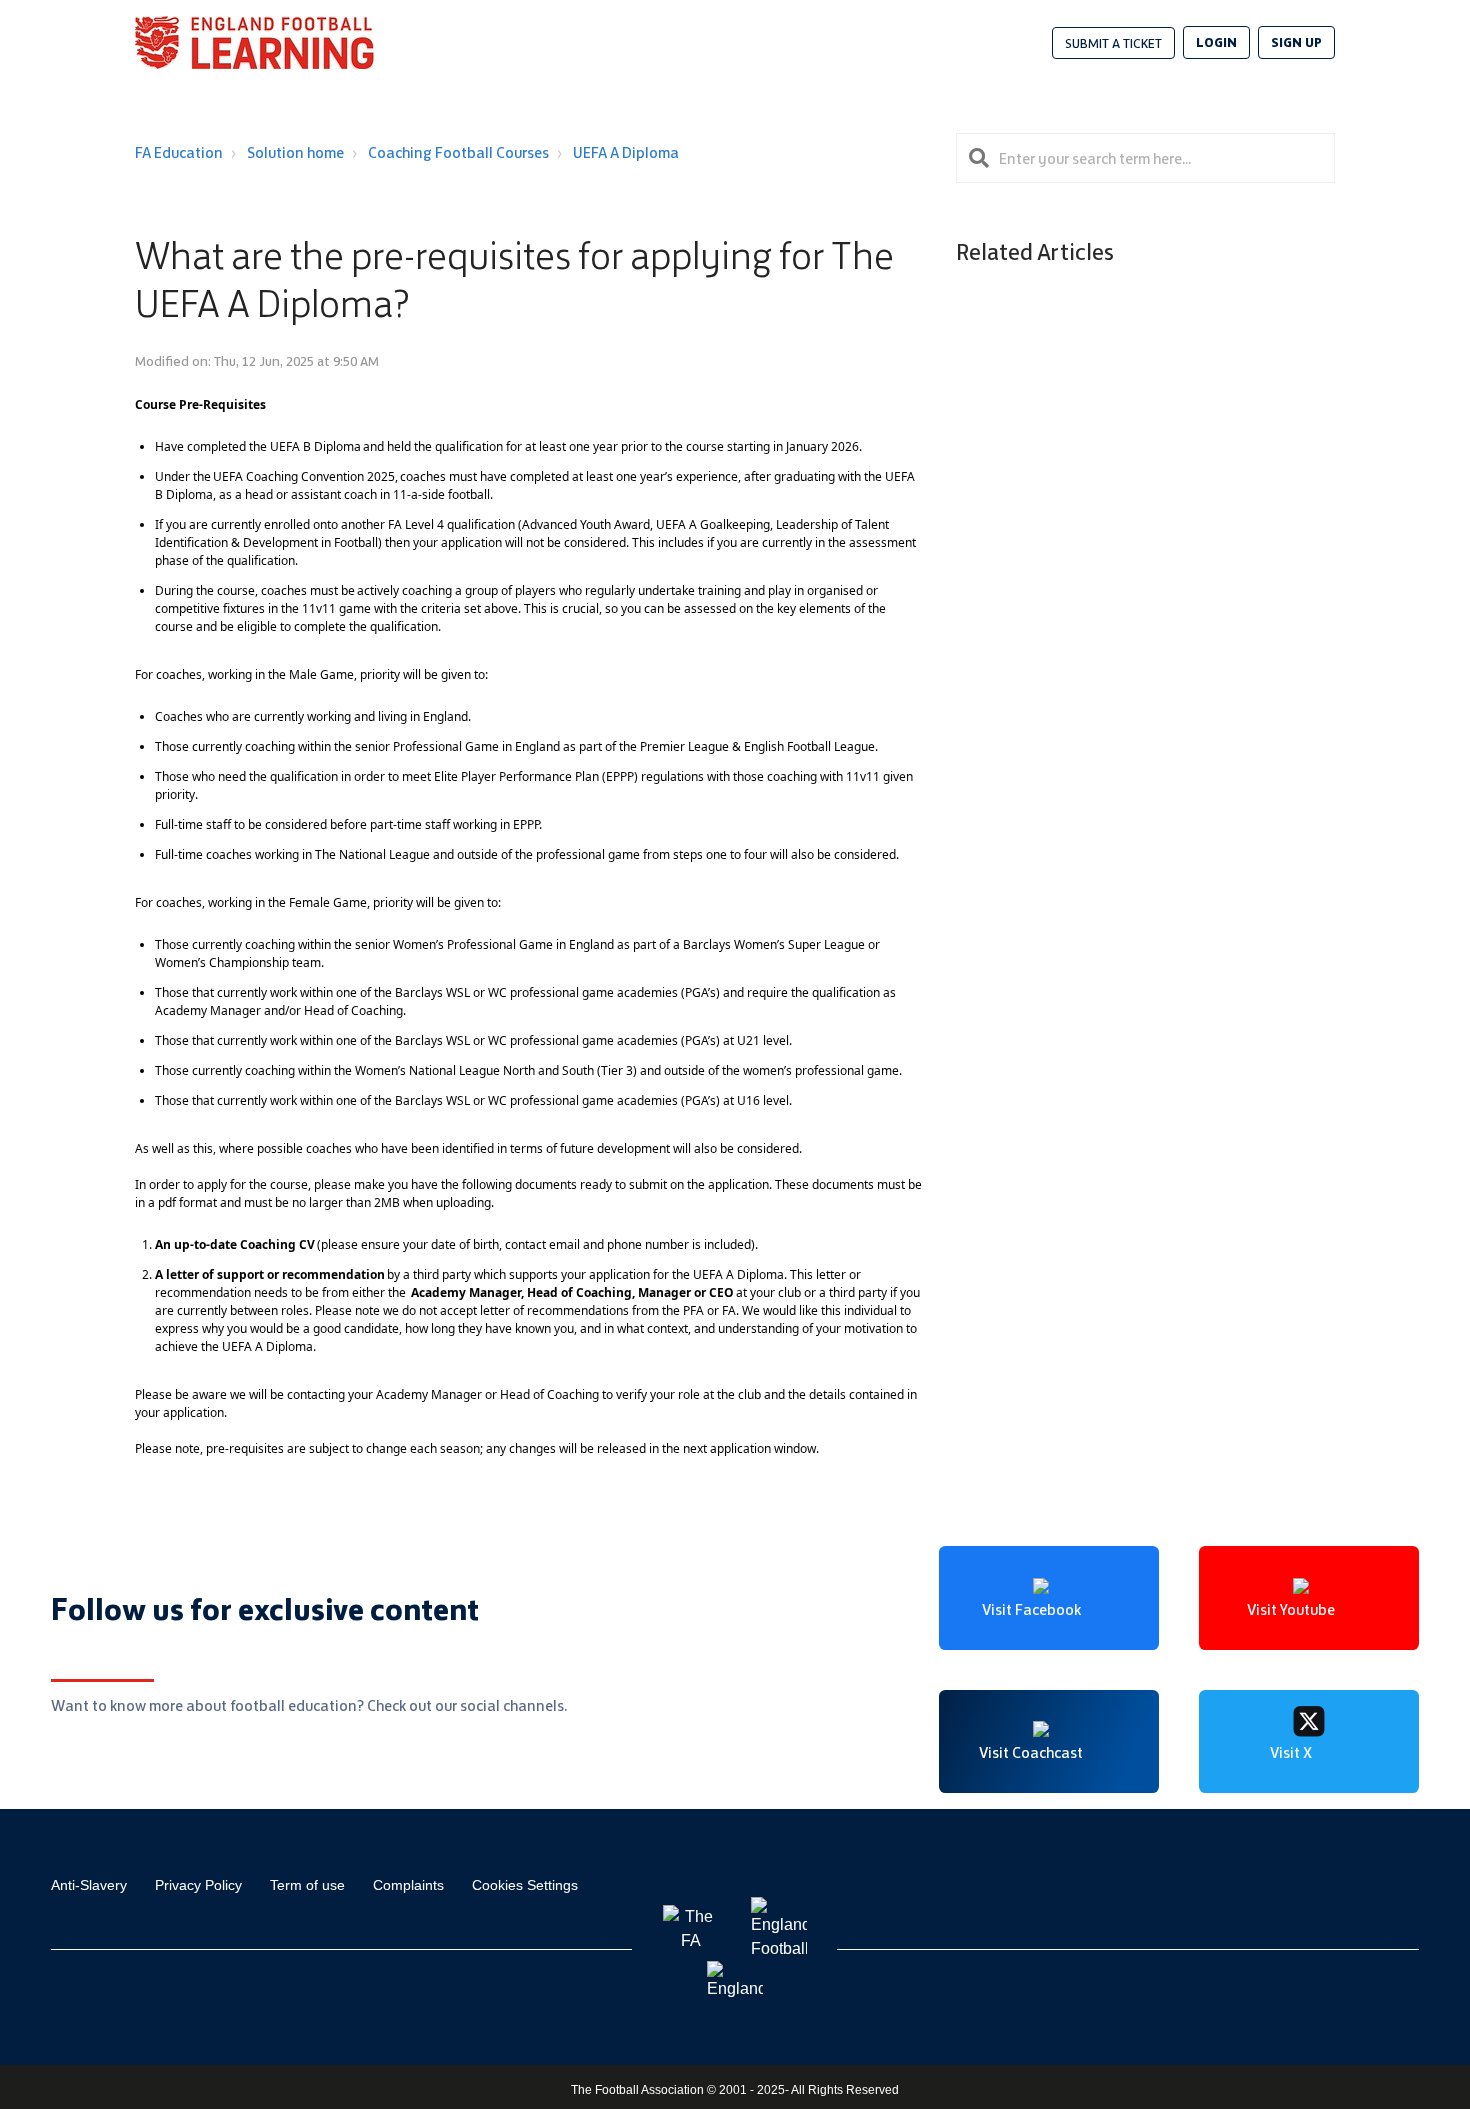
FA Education (179, 152)
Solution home (295, 152)
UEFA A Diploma (626, 152)
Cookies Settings (525, 1885)
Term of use (307, 1885)
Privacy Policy (198, 1885)
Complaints (408, 1885)
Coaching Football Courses (458, 152)
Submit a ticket (1113, 43)
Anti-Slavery (89, 1885)
